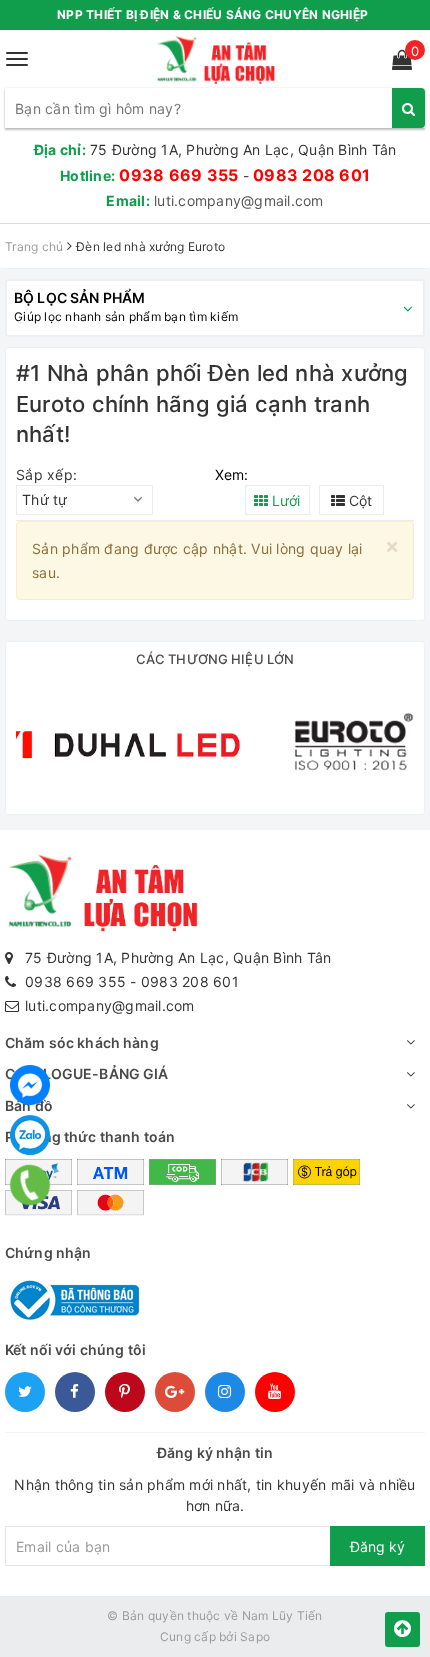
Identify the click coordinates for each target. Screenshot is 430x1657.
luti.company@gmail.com (239, 200)
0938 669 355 (178, 175)
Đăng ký (377, 1546)
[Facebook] (30, 1085)
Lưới (284, 500)
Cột (358, 500)
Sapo (255, 1636)
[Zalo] (30, 1135)
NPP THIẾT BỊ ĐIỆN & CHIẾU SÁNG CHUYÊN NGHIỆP (212, 14)
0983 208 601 (311, 175)
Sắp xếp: (46, 474)
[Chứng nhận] (72, 1298)
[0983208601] (29, 1185)
